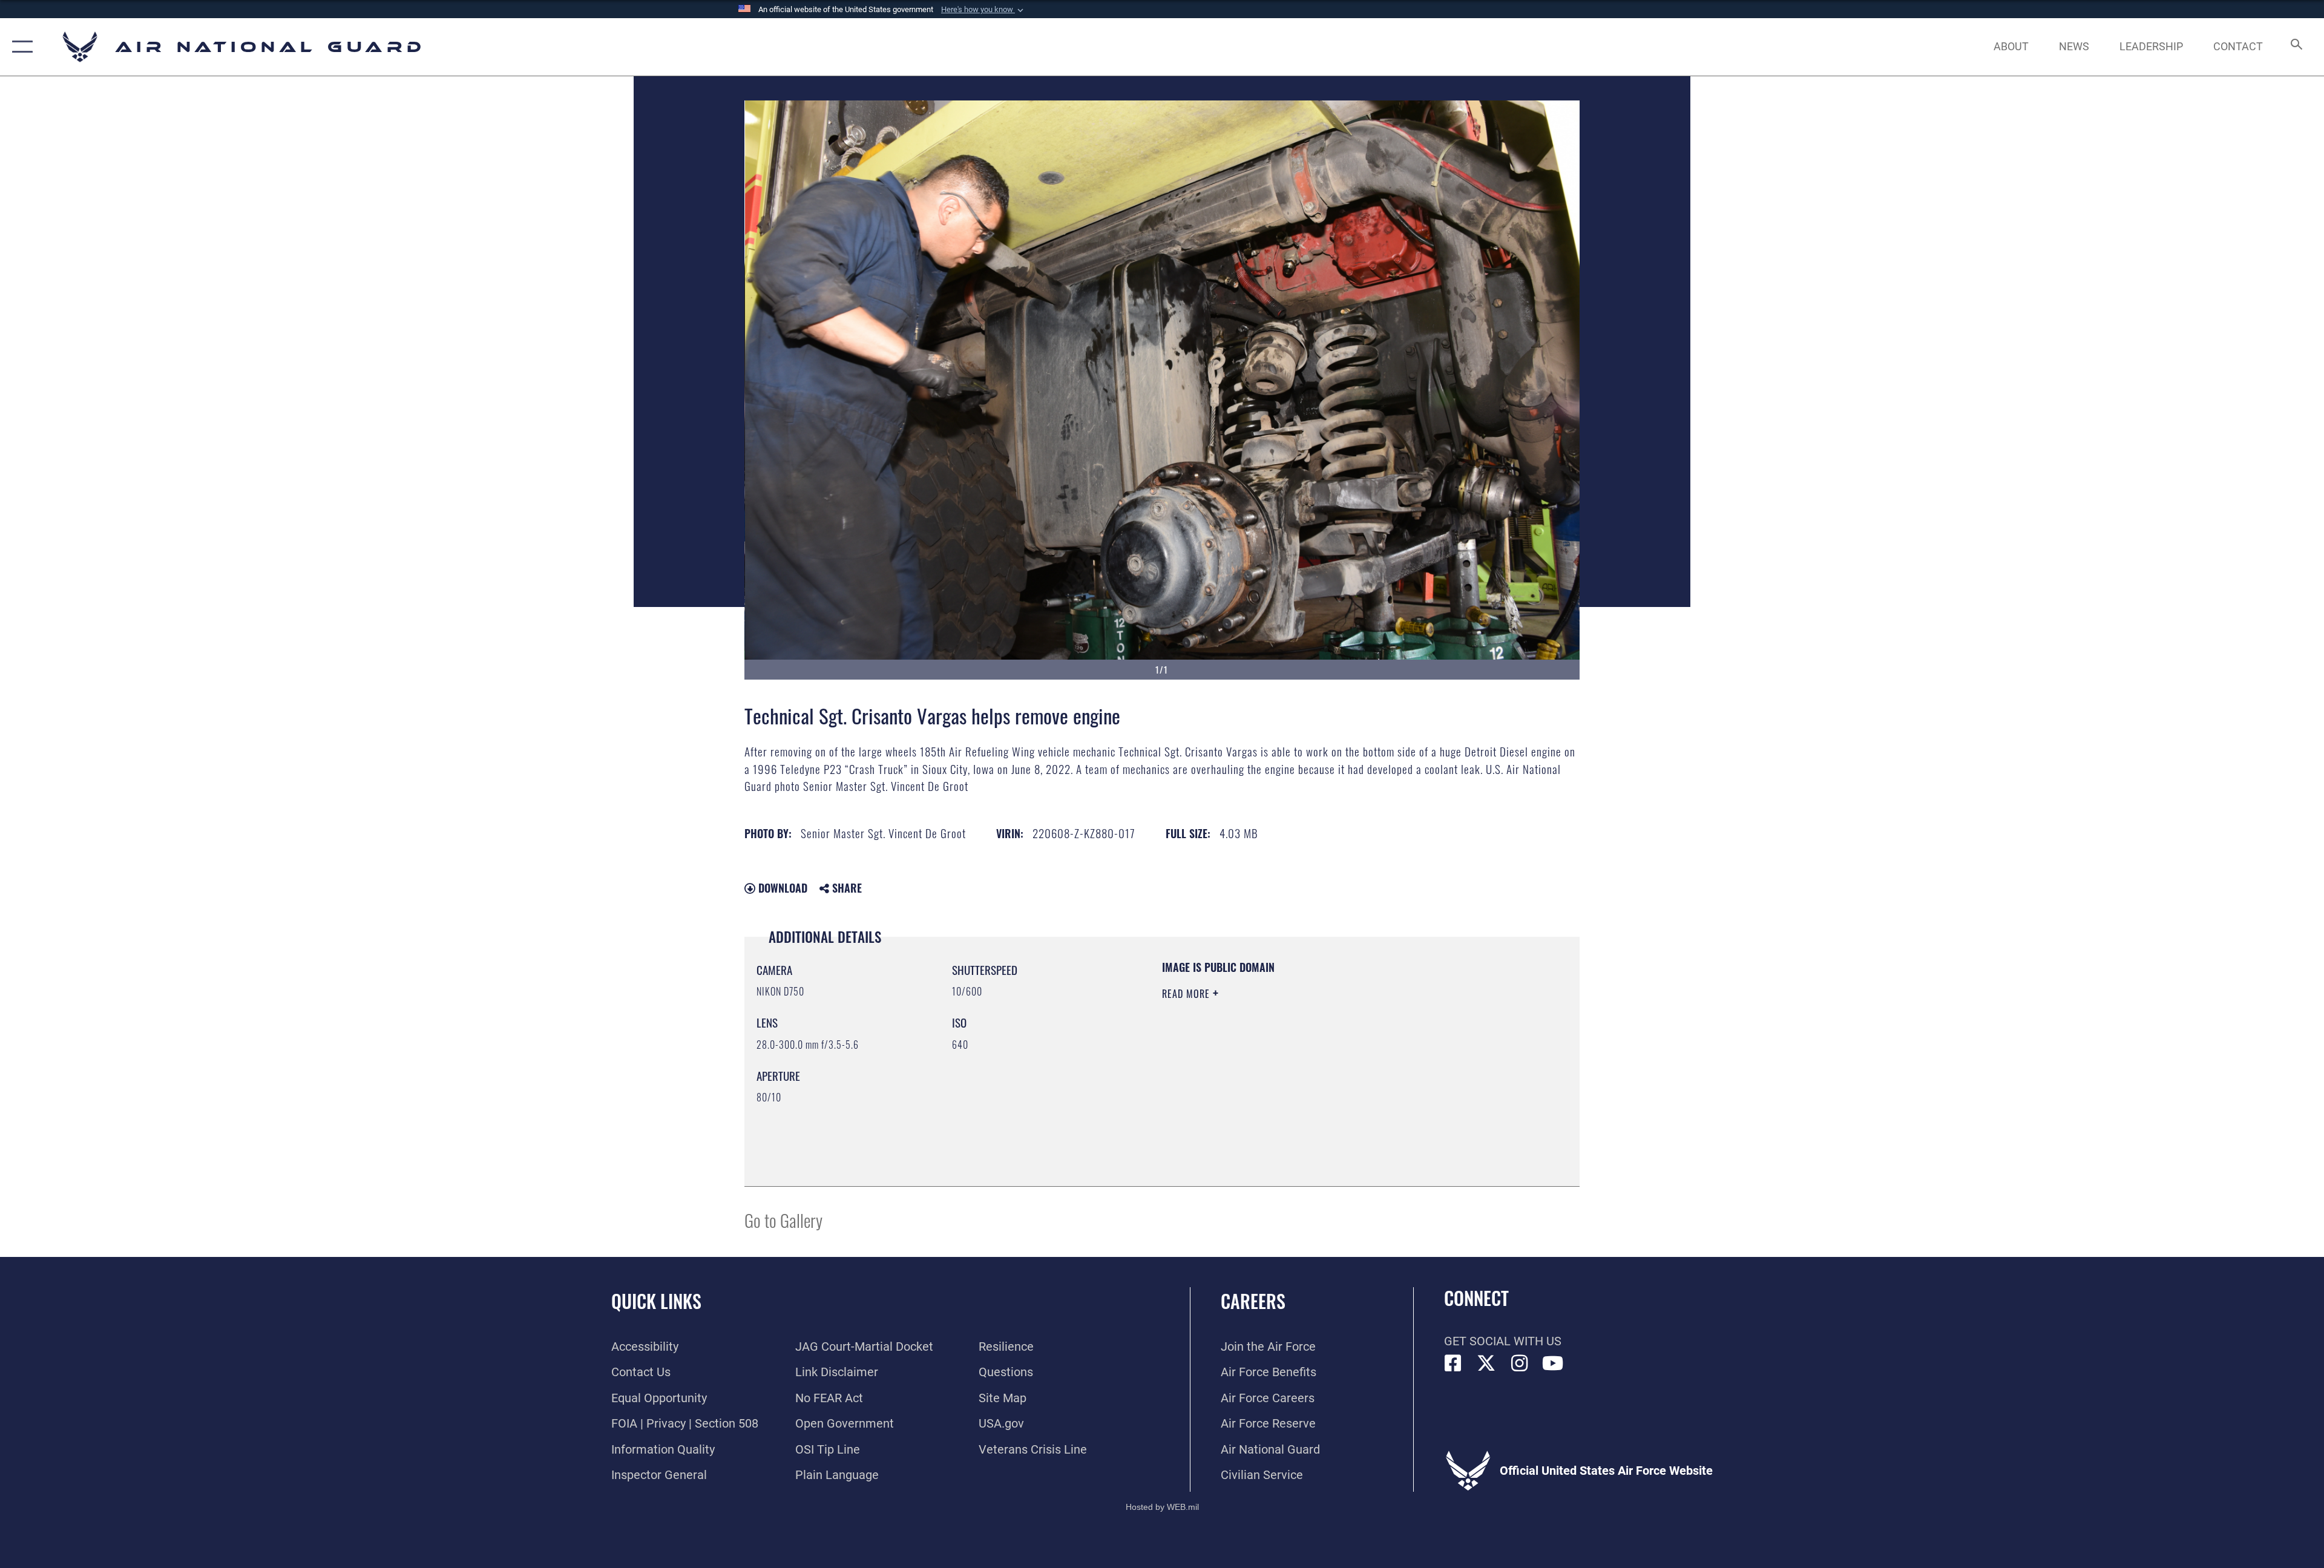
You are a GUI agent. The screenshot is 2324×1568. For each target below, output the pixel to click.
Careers (1253, 1301)
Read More (1187, 994)
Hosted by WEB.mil (1162, 1507)
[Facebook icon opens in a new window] (1453, 1363)
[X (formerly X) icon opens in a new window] (1486, 1363)
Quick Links (656, 1301)
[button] (983, 10)
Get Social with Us (1503, 1341)
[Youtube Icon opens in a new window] (1553, 1363)
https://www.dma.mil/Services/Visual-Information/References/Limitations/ (1304, 1071)
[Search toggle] (2295, 47)
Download (781, 888)
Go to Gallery (783, 1220)
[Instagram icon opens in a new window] (1520, 1363)
